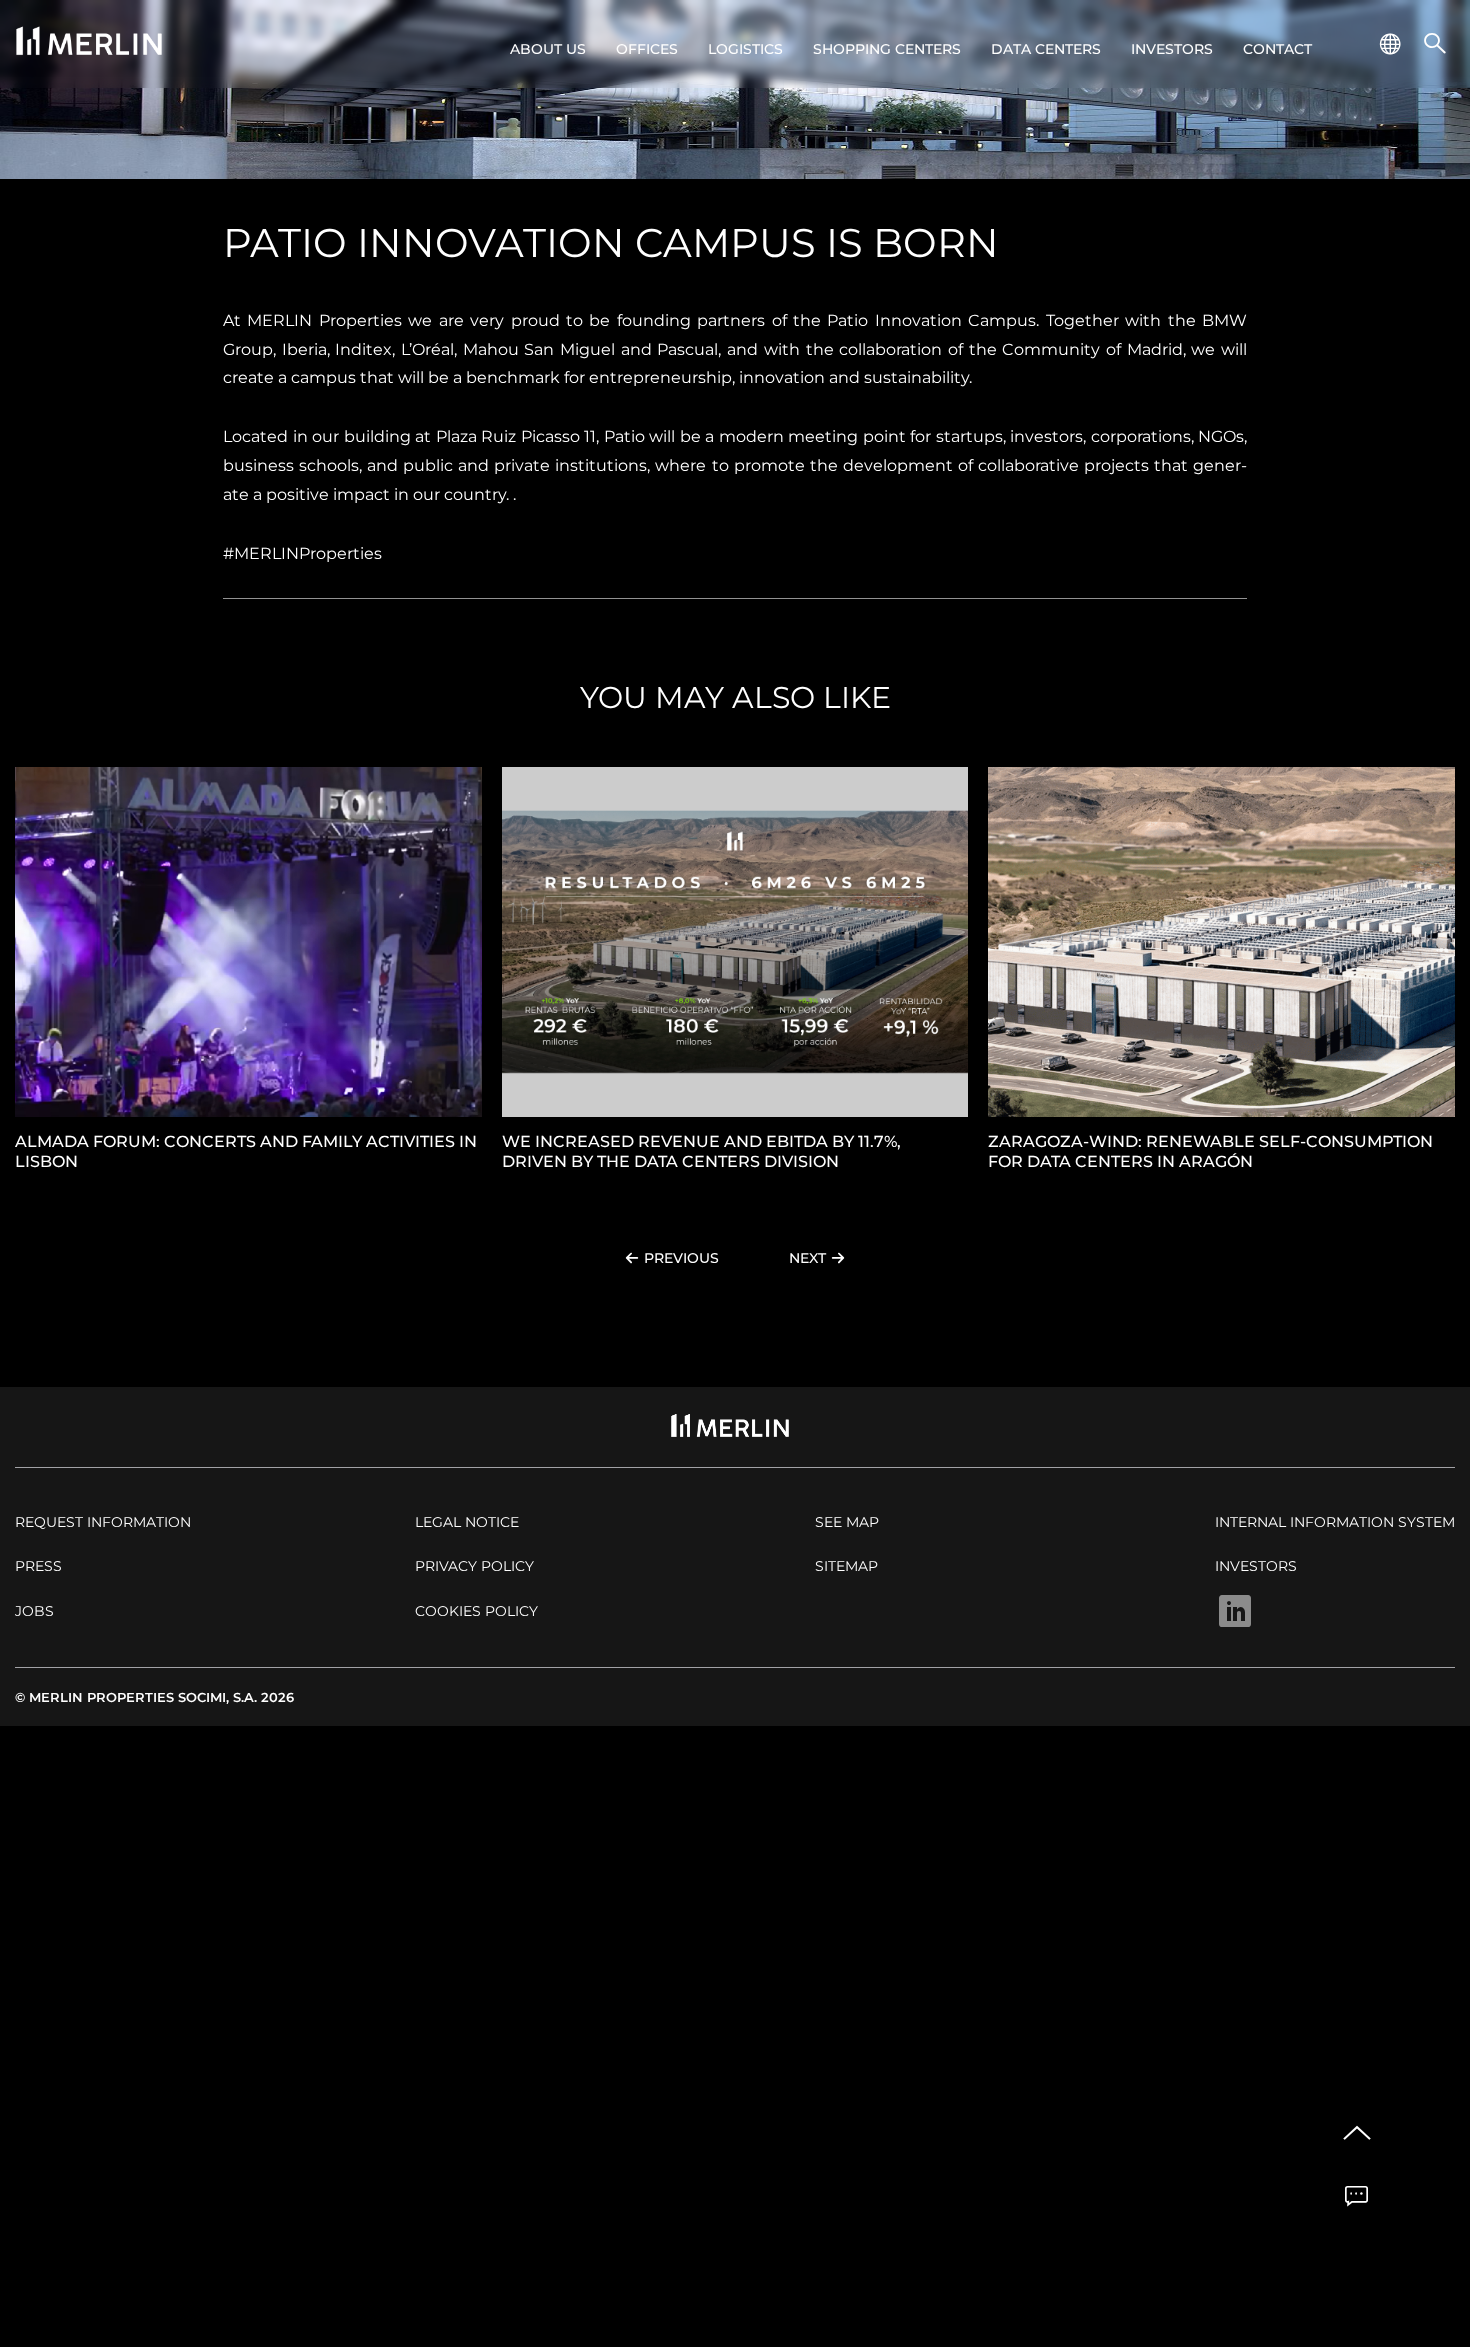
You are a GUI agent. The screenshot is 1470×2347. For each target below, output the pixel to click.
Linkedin (1235, 1611)
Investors (1172, 49)
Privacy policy (474, 1566)
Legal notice (467, 1522)
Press (38, 1566)
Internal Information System (1335, 1522)
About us (548, 49)
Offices (647, 49)
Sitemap (846, 1566)
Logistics (745, 49)
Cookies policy (476, 1611)
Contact (1277, 49)
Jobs (34, 1611)
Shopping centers (887, 49)
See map (847, 1522)
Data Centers (1046, 49)
